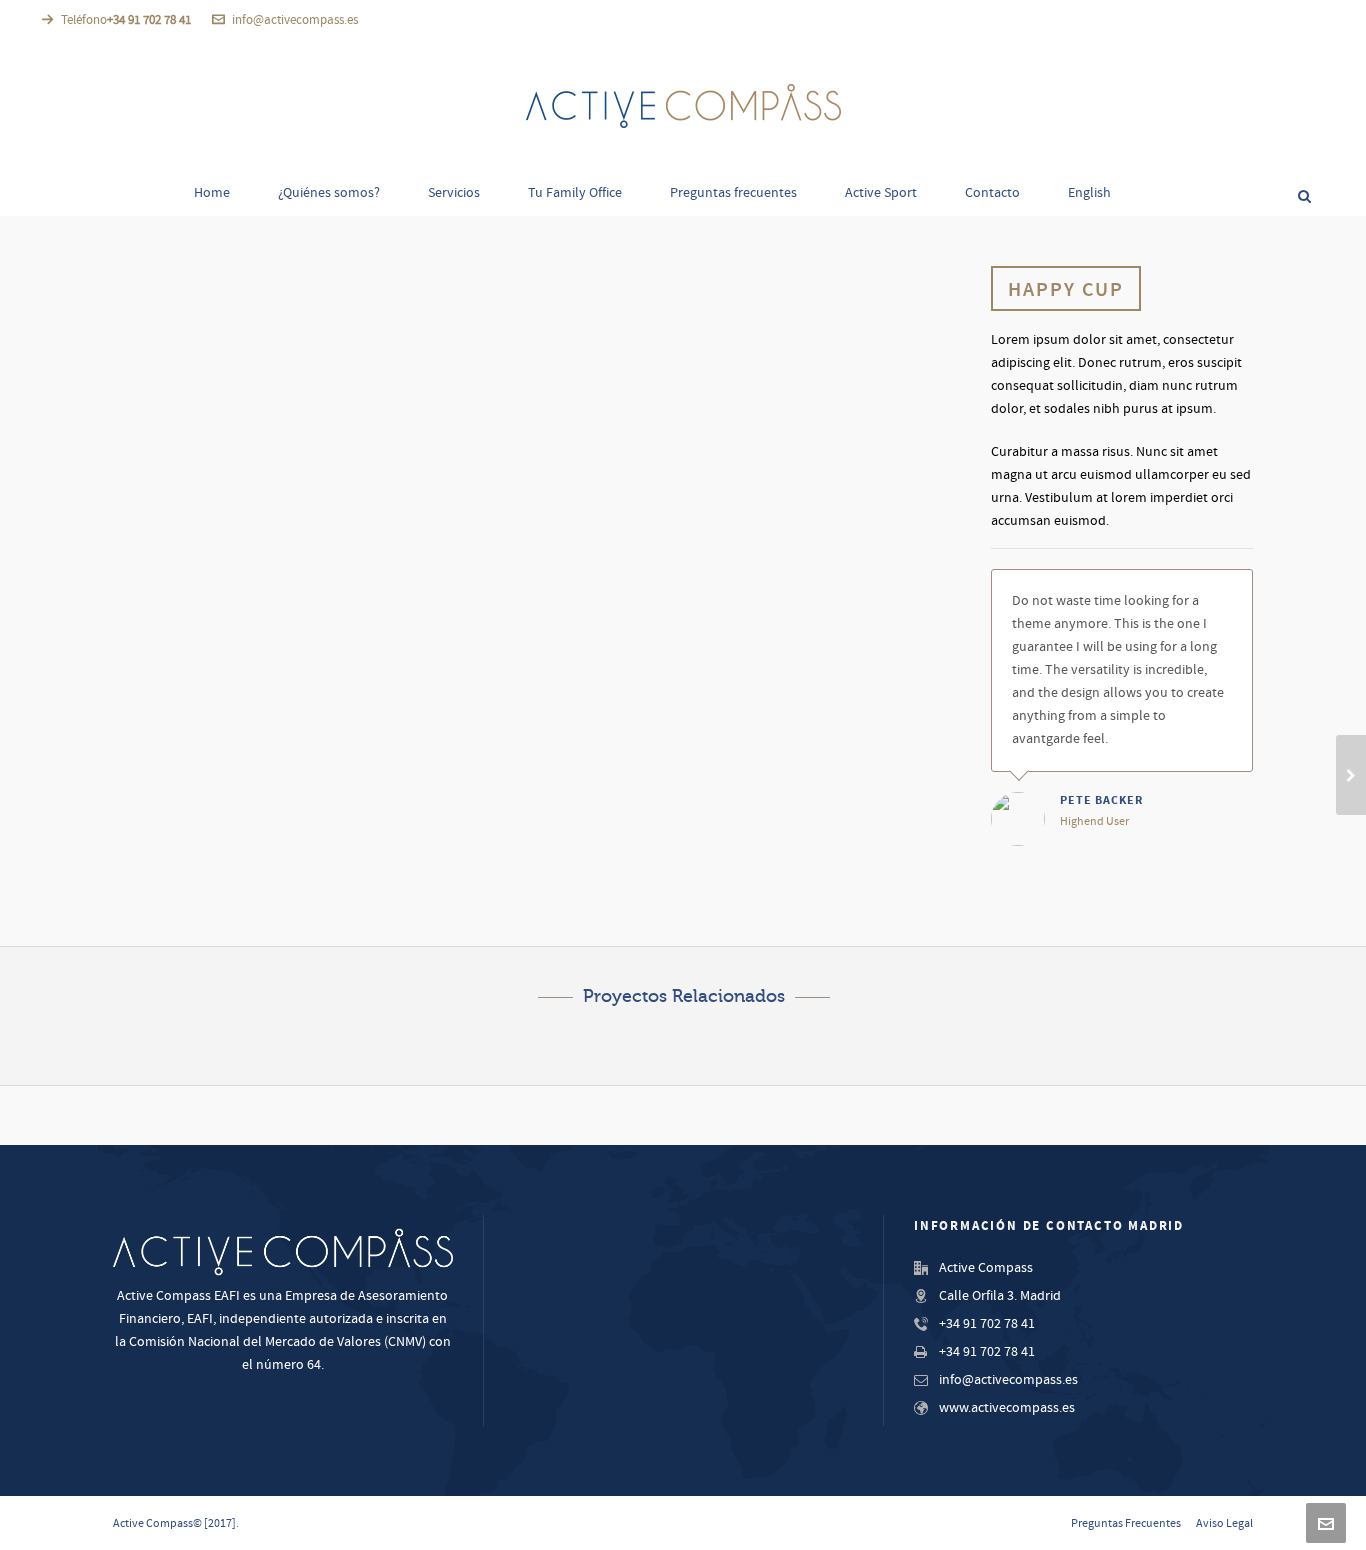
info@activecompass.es (295, 20)
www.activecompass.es (1007, 1408)
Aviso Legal (1224, 1523)
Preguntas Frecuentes (1126, 1523)
